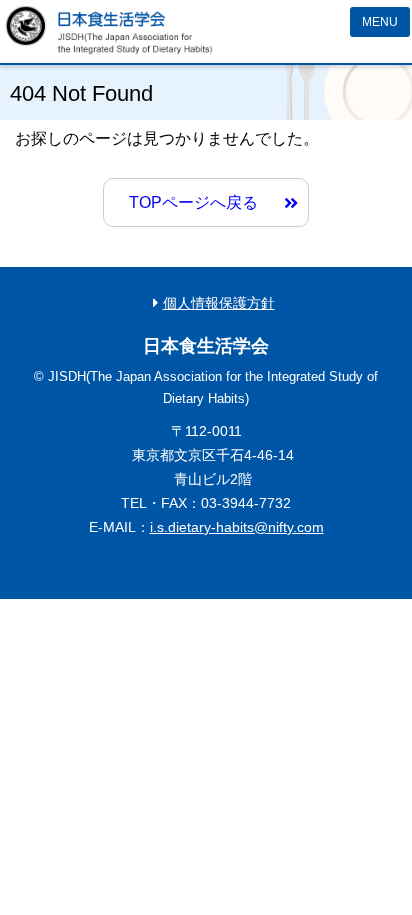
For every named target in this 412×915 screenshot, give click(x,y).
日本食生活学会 (109, 30)
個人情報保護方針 (219, 303)
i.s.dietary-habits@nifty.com (237, 527)
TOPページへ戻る (193, 202)
